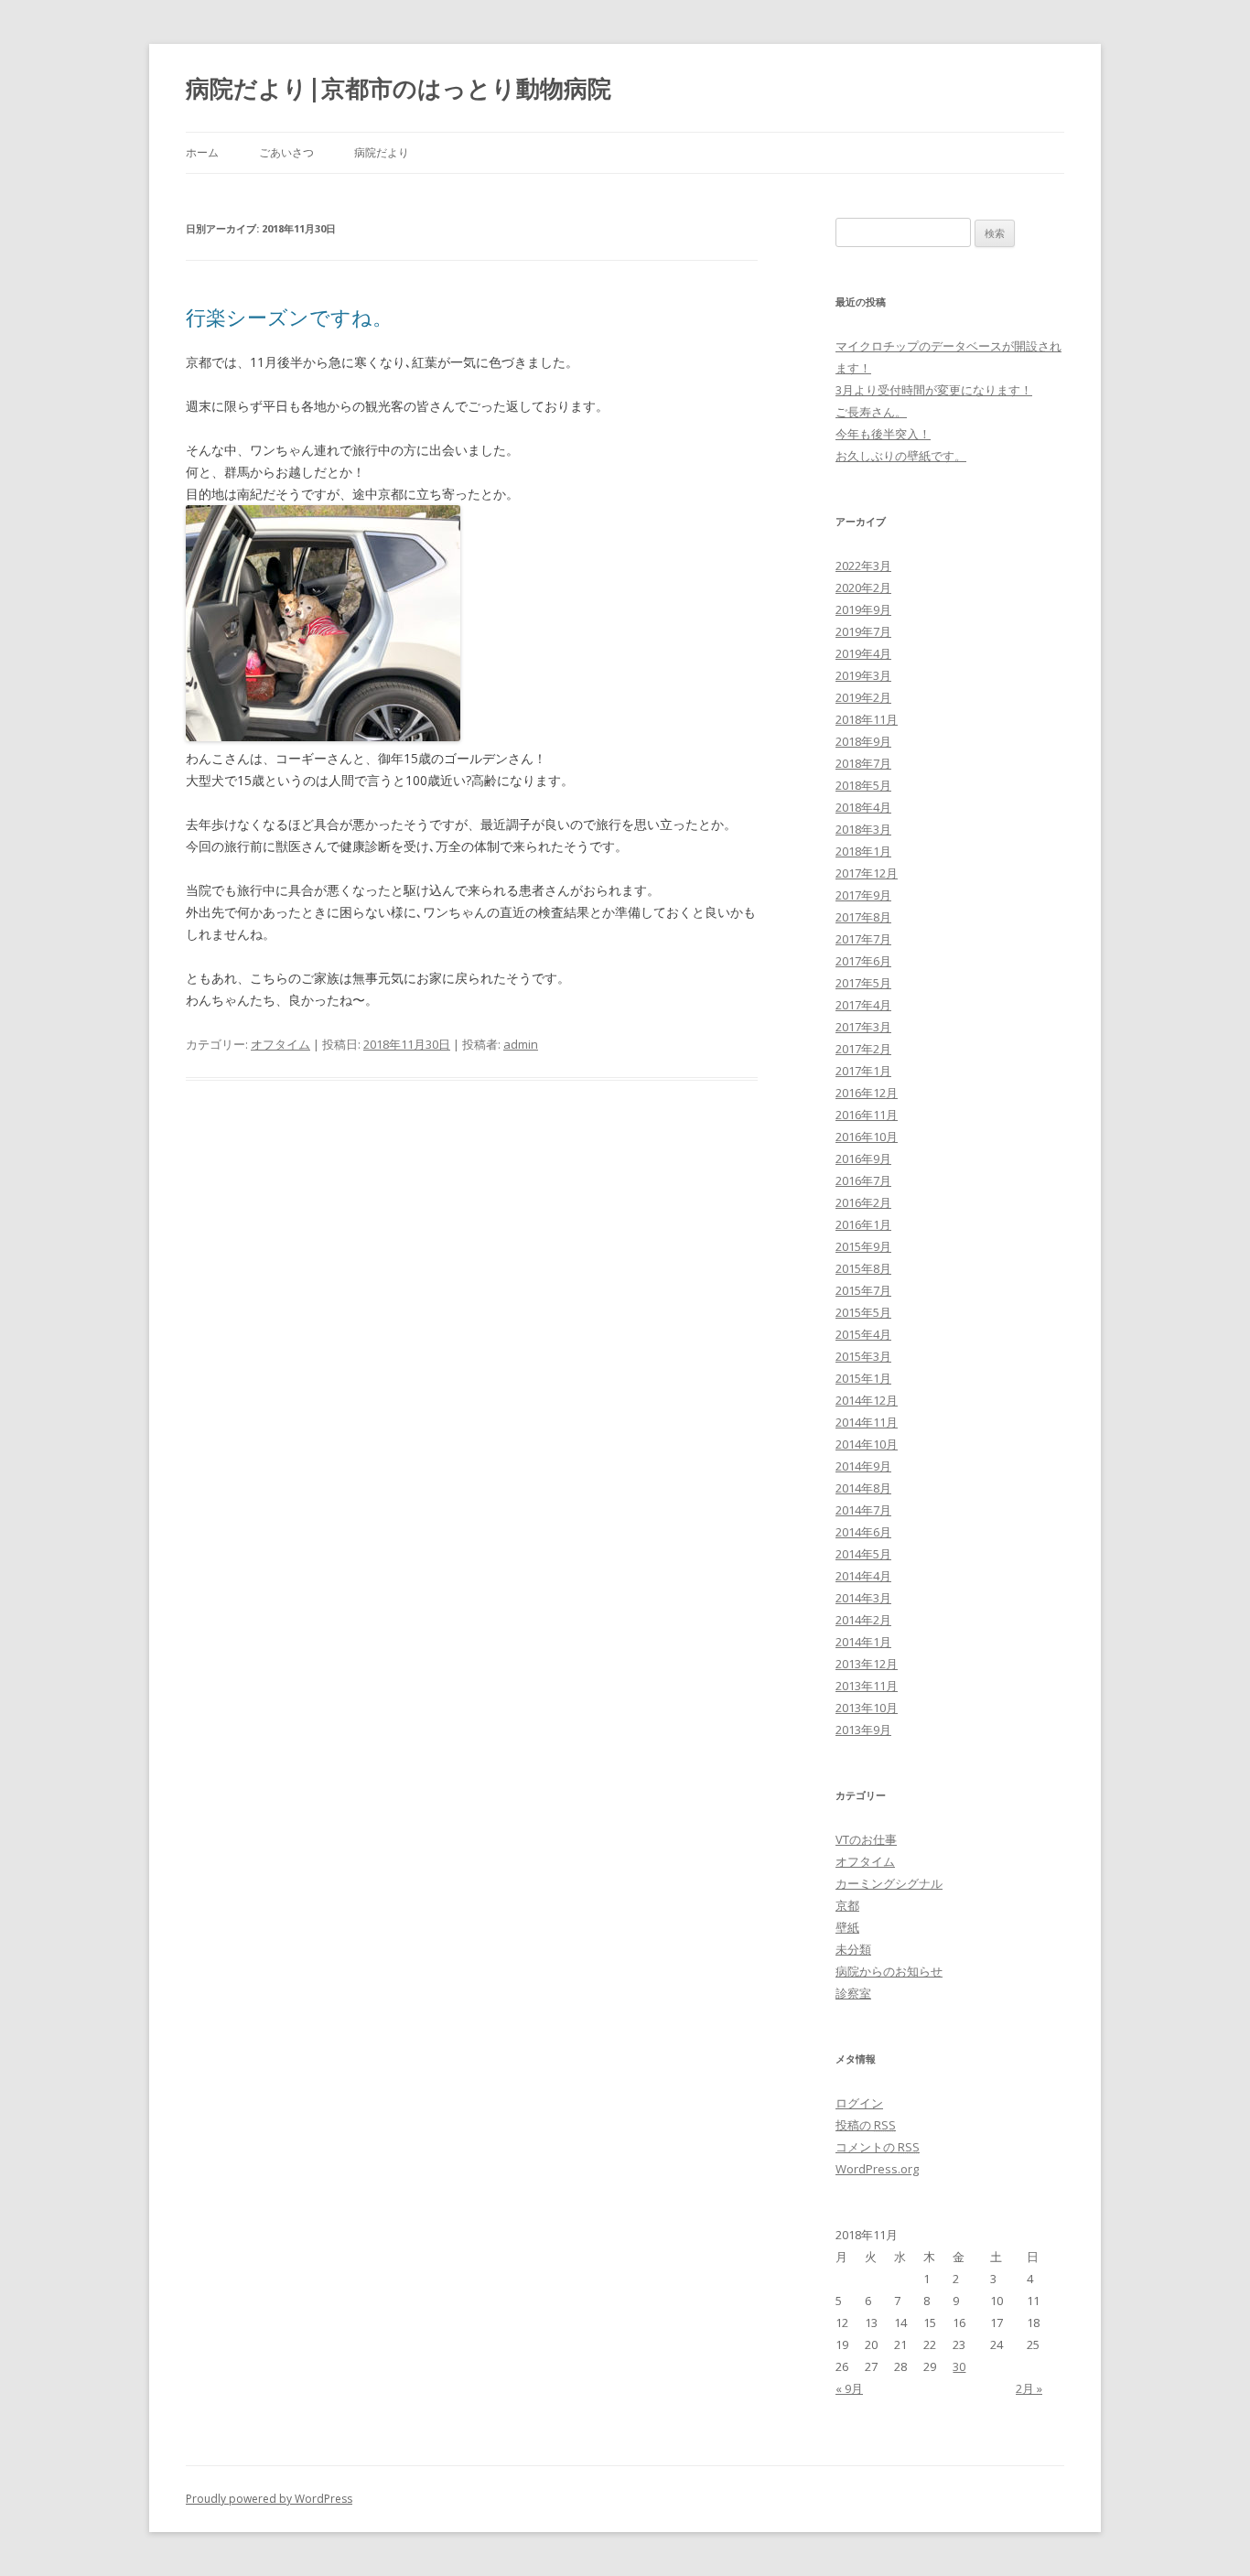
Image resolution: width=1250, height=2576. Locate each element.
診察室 (853, 1993)
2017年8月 (863, 917)
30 (959, 2366)
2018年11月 (867, 719)
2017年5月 (863, 983)
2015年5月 (863, 1312)
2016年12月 (867, 1093)
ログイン (859, 2103)
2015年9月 (863, 1246)
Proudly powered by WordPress (269, 2499)
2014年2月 (863, 1620)
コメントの (878, 2147)
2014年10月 (867, 1444)
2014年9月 (863, 1466)
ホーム (202, 152)
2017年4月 (863, 1005)
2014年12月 (867, 1400)
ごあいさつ (286, 152)
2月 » (1029, 2388)
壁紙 (847, 1927)
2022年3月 (863, 566)
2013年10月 (867, 1708)
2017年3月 (863, 1027)
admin (521, 1044)
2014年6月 (863, 1532)
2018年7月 (863, 763)
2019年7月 (863, 631)
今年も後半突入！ (883, 434)
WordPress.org (877, 2169)
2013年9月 (863, 1730)
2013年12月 (867, 1664)
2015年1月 (863, 1378)
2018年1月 (863, 851)
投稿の (866, 2125)
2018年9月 (863, 741)
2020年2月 (863, 587)
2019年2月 (863, 697)
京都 (847, 1905)
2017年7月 (863, 939)
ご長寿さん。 (871, 412)
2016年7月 (863, 1180)
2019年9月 (863, 609)
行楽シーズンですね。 (289, 317)
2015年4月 (863, 1334)
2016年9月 (863, 1159)
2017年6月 (863, 961)
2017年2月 (863, 1049)
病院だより (382, 152)
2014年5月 (863, 1554)
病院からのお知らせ (889, 1971)
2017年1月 (863, 1071)
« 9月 (849, 2388)
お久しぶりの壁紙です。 (901, 456)
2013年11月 (867, 1686)
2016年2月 (863, 1202)
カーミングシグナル (889, 1883)
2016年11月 (867, 1115)
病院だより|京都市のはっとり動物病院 (399, 88)
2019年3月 (863, 675)
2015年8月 (863, 1268)
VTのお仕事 (866, 1839)
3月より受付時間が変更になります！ (934, 390)
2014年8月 (863, 1488)
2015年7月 (863, 1290)
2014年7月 (863, 1510)
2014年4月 (863, 1576)
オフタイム (280, 1044)
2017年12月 (867, 873)
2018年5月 (863, 785)
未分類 (853, 1949)
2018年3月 (863, 829)
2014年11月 (867, 1422)
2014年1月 (863, 1642)
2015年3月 (863, 1356)
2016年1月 (863, 1224)
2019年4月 (863, 653)
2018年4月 (863, 807)
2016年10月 (867, 1137)
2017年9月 (863, 895)
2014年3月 (863, 1598)
